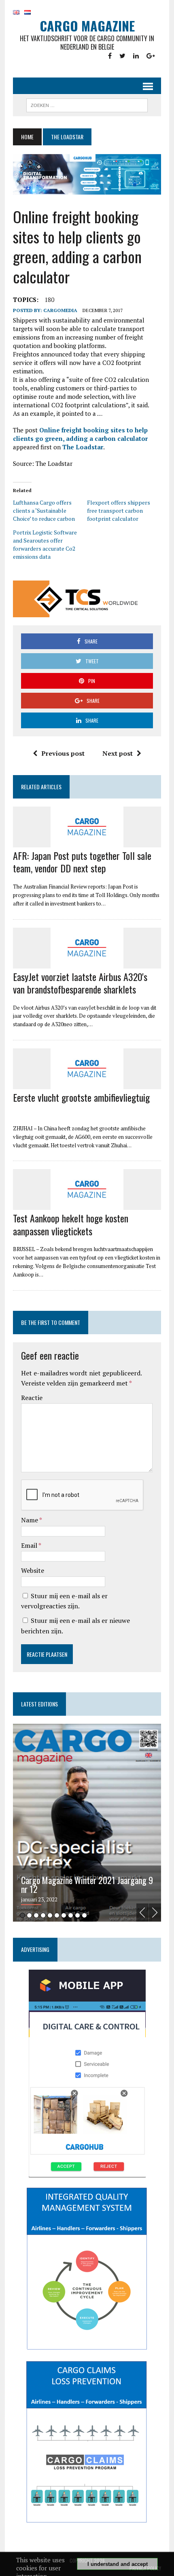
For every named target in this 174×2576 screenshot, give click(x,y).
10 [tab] (84, 1915)
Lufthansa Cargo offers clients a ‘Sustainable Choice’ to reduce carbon (44, 510)
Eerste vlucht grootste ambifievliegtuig (81, 1097)
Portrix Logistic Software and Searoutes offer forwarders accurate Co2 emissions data (45, 544)
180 (49, 300)
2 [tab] (29, 1915)
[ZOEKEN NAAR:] (87, 104)
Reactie (32, 1398)
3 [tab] (36, 1915)
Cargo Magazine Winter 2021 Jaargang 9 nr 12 (87, 1884)
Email (30, 1545)
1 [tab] (22, 1915)
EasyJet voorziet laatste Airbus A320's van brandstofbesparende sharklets (80, 983)
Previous (142, 1913)
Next (155, 1913)
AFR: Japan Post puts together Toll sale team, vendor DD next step (82, 862)
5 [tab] (50, 1915)
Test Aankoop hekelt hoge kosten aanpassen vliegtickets (71, 1224)
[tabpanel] (87, 1823)
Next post (118, 753)
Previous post (63, 753)
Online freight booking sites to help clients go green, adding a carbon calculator (80, 434)
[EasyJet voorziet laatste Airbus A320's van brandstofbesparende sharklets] (87, 963)
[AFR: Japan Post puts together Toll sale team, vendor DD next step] (87, 842)
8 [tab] (71, 1915)
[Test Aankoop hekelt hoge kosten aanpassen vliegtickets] (87, 1205)
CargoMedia (60, 310)
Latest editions (39, 1704)
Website (33, 1570)
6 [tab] (57, 1915)
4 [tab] (43, 1915)
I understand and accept (118, 2564)
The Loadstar (83, 447)
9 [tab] (77, 1915)
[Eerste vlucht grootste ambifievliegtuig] (87, 1084)
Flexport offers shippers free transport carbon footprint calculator (119, 510)
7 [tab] (64, 1915)
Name (30, 1520)
